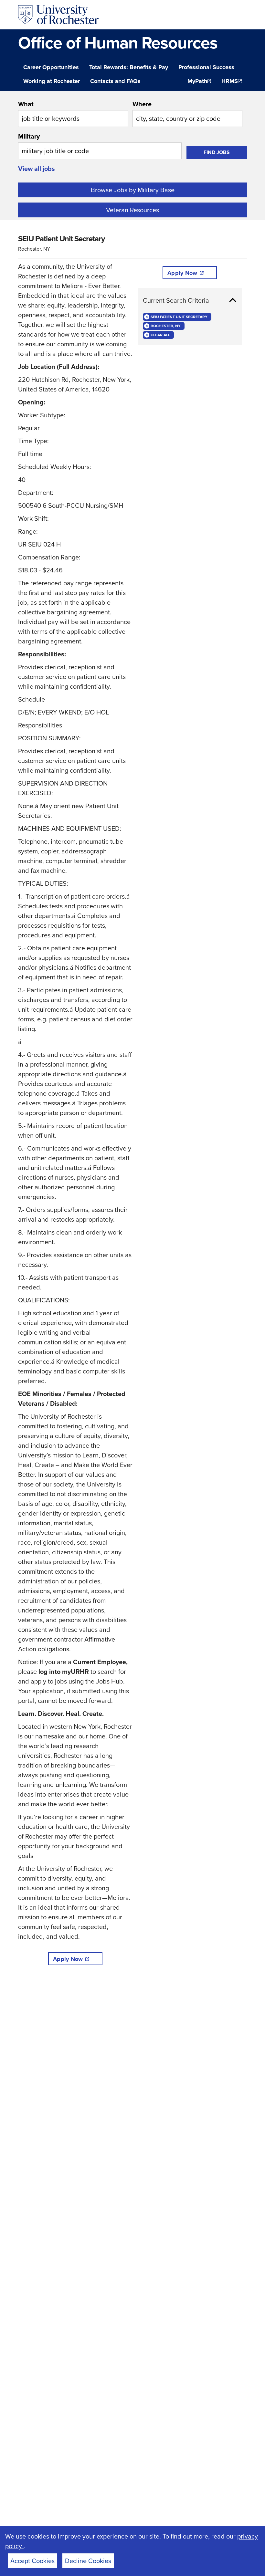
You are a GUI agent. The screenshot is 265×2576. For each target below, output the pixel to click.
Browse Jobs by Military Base (133, 190)
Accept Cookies (32, 2561)
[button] (190, 300)
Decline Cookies (88, 2561)
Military (29, 136)
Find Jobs (217, 152)
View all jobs (37, 169)
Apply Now (68, 1959)
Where (142, 104)
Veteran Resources (132, 210)
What (26, 104)
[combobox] (73, 113)
